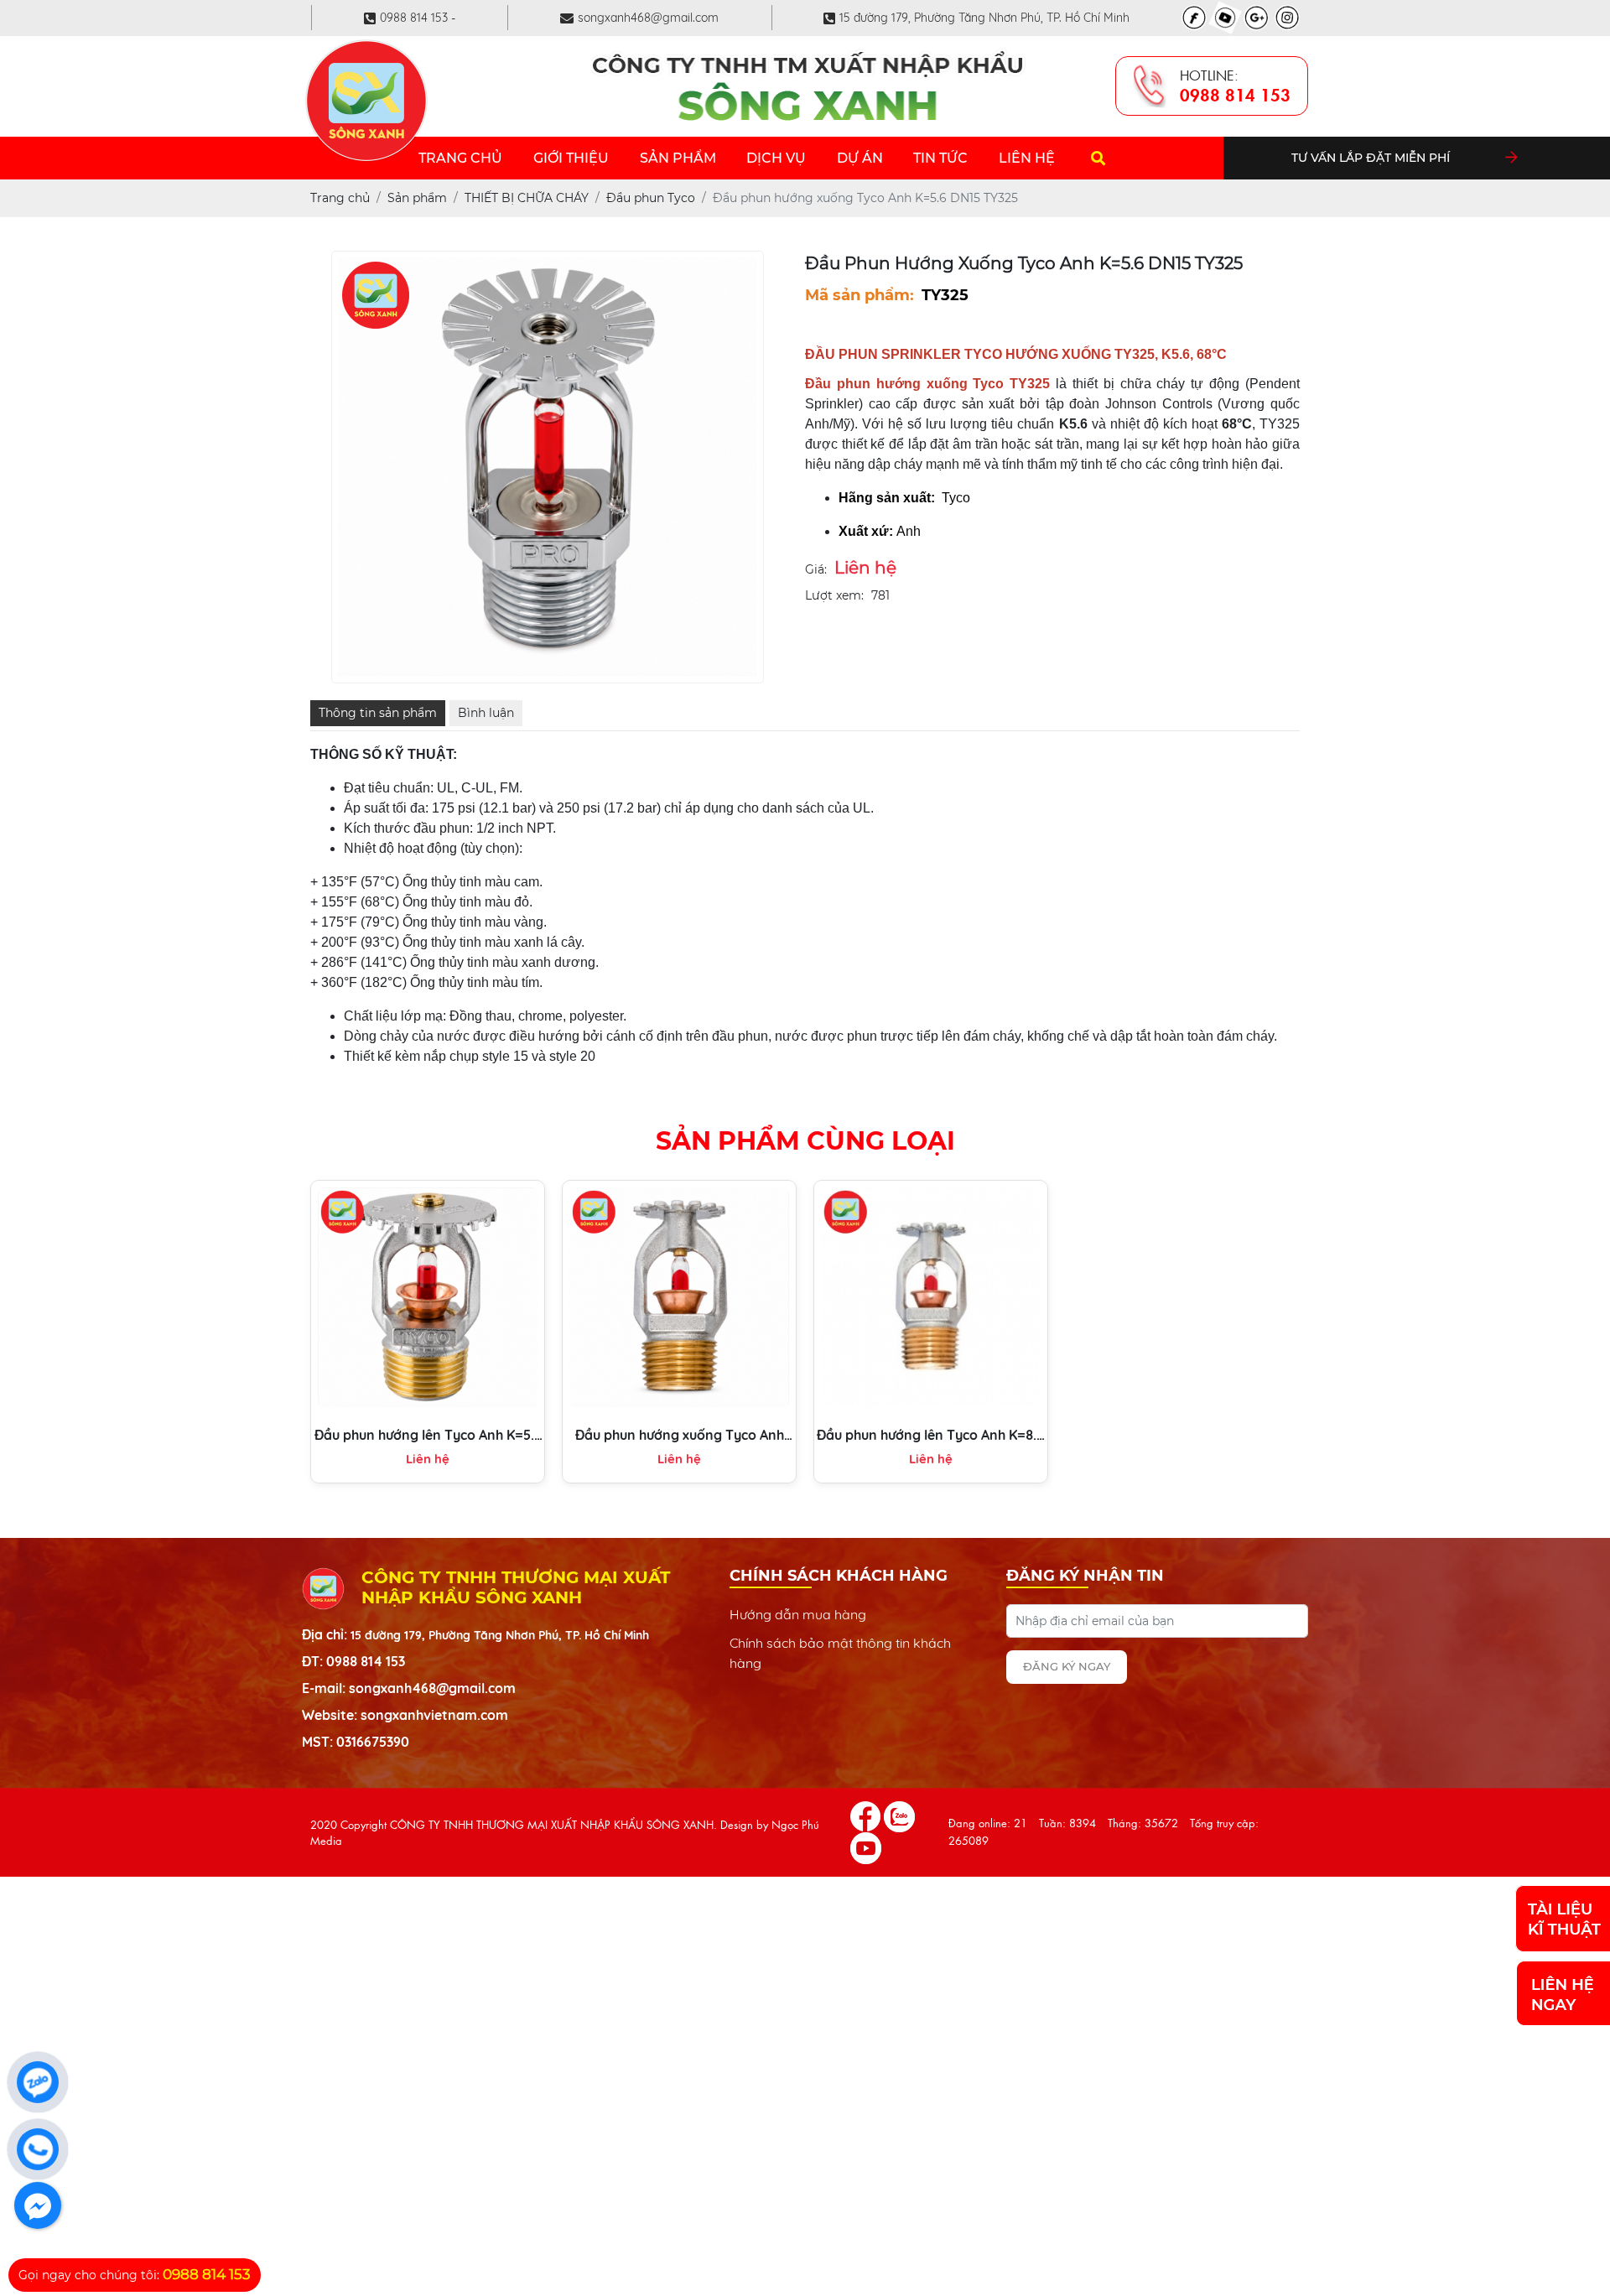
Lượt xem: (834, 595)
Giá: (816, 569)
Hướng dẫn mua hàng (798, 1614)
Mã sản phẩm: (860, 295)
